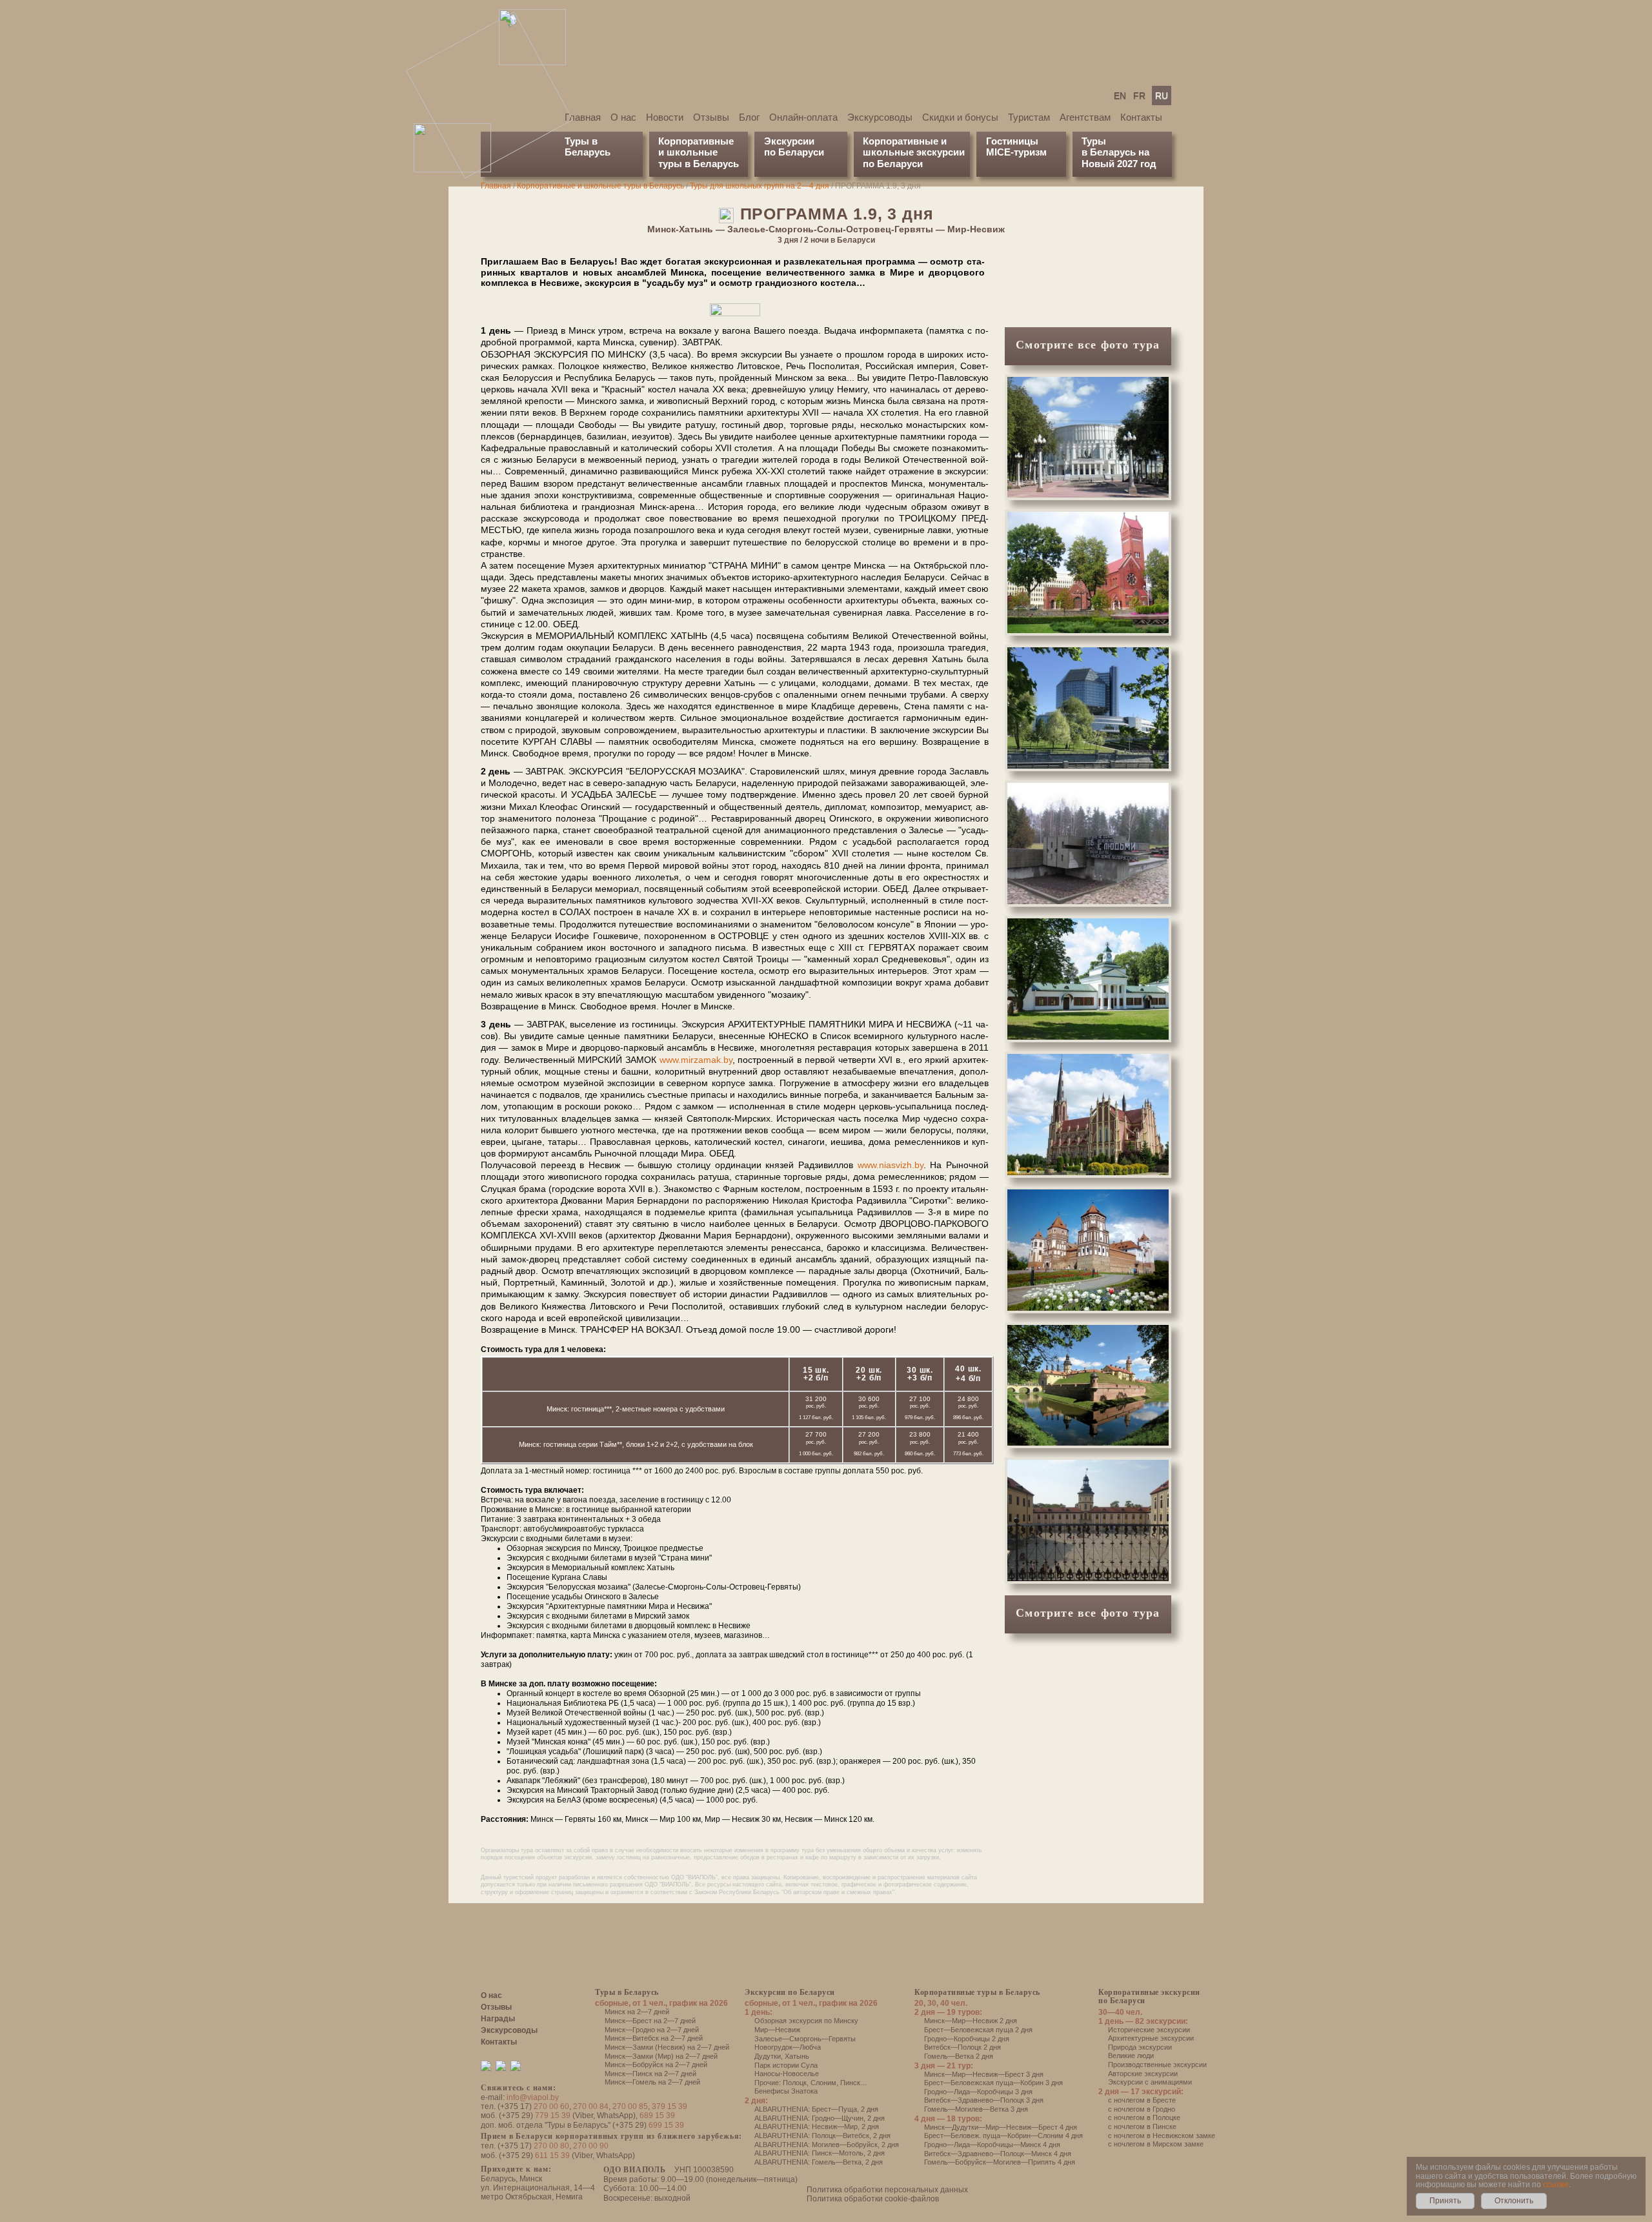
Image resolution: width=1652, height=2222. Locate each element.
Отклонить (1514, 2201)
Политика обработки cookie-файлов (873, 2199)
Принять (1445, 2201)
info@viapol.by (533, 2097)
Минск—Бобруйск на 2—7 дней (656, 2065)
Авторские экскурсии (1143, 2074)
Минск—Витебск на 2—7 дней (654, 2038)
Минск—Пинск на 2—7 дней (650, 2074)
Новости (665, 117)
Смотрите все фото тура (1088, 345)
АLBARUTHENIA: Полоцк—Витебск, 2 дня (822, 2136)
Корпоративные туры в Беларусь (977, 1992)
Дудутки (768, 2056)
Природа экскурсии (1140, 2047)
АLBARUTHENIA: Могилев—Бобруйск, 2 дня (827, 2145)
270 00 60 (551, 2106)
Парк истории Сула (786, 2065)
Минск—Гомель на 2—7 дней (652, 2082)
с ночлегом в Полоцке (1144, 2117)
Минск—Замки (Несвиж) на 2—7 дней (667, 2047)
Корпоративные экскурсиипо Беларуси (1149, 1996)
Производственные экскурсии (1157, 2065)
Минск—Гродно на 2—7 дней (652, 2030)
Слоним (823, 2083)
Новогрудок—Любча (788, 2047)
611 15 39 (552, 2156)
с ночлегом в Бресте (1142, 2100)
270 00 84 (591, 2106)
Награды (498, 2019)
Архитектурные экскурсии (1151, 2038)
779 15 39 (553, 2116)
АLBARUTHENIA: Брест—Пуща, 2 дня (816, 2109)
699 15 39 (666, 2125)
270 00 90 (591, 2146)
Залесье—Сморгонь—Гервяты (805, 2039)
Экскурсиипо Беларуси (794, 146)
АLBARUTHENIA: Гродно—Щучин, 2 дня (820, 2118)
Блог (749, 117)
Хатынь (797, 2056)
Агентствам (1085, 117)
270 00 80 (551, 2146)
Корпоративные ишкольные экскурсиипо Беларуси (914, 152)
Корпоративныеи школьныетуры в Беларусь (699, 152)
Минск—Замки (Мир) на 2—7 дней (661, 2056)
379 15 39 (670, 2106)
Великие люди (1131, 2055)
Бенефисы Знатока (786, 2091)
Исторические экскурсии (1149, 2030)
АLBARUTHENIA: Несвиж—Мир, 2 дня (817, 2126)
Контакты (1141, 117)
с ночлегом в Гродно (1142, 2109)
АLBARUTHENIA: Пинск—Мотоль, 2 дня (820, 2153)
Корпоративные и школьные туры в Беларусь (600, 186)
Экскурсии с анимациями (1150, 2082)
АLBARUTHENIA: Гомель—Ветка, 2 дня (819, 2162)
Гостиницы (1012, 141)
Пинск (850, 2083)
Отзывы (711, 117)
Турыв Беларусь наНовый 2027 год (1119, 152)
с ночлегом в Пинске (1142, 2126)
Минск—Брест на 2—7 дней (650, 2021)
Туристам (1029, 117)
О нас (623, 117)
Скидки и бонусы (960, 117)
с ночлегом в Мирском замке (1156, 2144)
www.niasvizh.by (891, 1165)
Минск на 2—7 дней (637, 2012)
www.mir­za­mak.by (696, 1060)
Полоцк (795, 2083)
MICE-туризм (1016, 152)
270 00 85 (630, 2106)
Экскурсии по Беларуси (790, 1992)
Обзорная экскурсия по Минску (806, 2021)
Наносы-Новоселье (787, 2074)
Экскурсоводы (880, 117)
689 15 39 (657, 2116)
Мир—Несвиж (777, 2030)
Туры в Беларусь (588, 146)
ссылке (1556, 2185)
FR (1139, 96)
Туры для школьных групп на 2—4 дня (760, 186)
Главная (583, 117)
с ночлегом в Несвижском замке (1162, 2136)
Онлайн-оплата (803, 117)
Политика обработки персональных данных (887, 2190)
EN (1120, 96)
